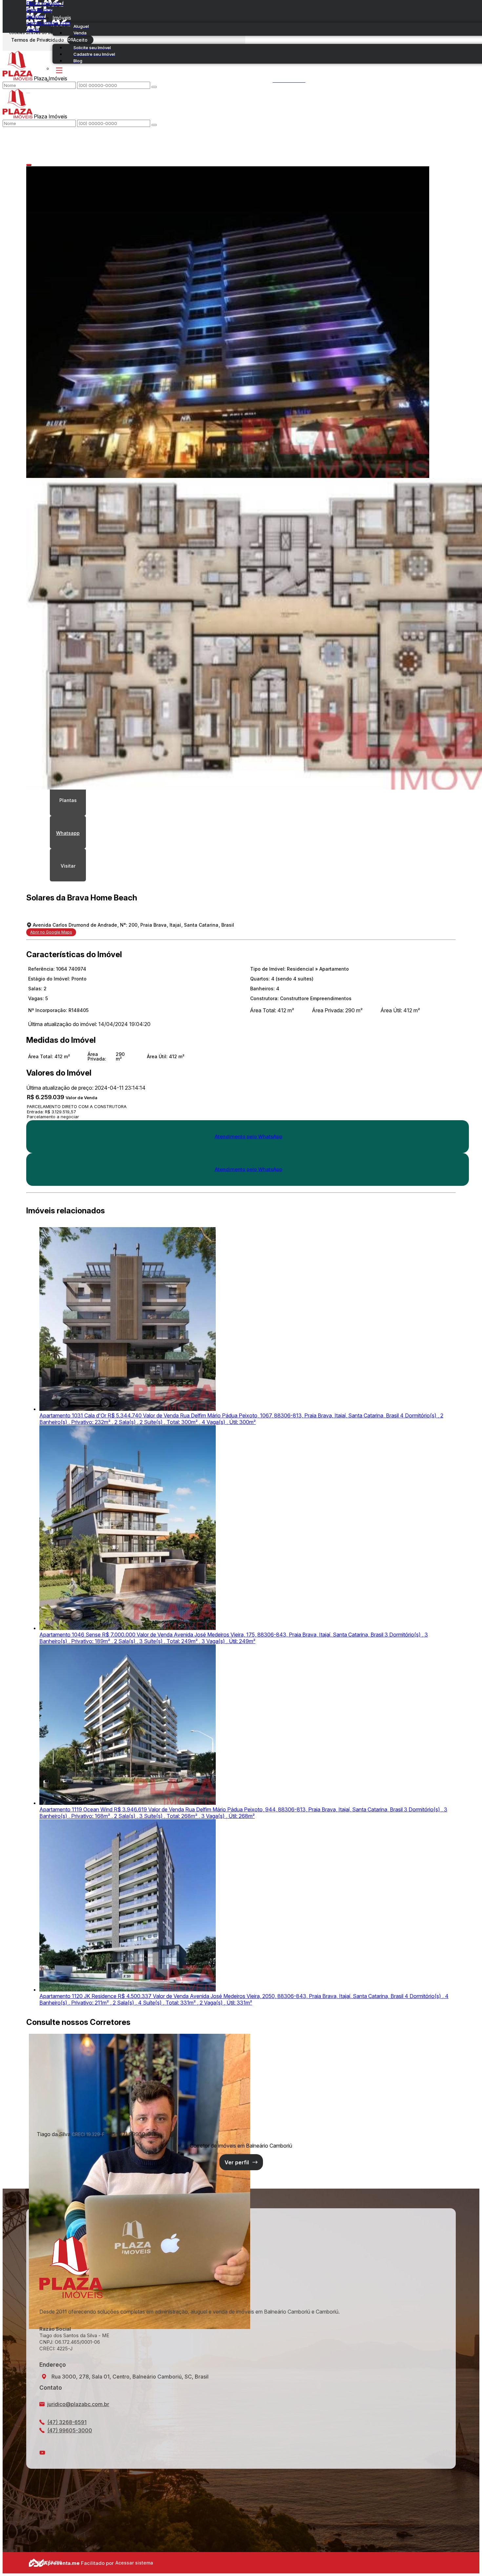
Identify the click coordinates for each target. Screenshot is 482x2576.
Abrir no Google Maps (51, 932)
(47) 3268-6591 (67, 2422)
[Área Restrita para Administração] (133, 2563)
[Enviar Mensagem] (154, 125)
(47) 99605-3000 (70, 2430)
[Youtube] (241, 2453)
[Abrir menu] (28, 92)
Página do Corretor (241, 2162)
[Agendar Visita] (68, 865)
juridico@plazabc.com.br (78, 2404)
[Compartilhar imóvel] (29, 165)
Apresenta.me (36, 2562)
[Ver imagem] (241, 322)
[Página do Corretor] (140, 2327)
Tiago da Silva (54, 2134)
